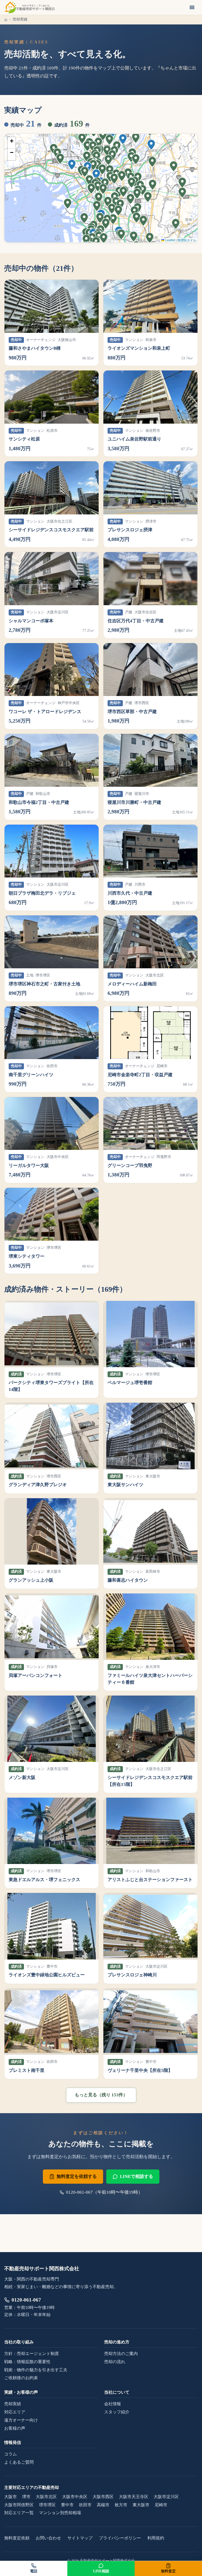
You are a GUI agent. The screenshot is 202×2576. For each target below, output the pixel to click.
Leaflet (170, 240)
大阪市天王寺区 (134, 2497)
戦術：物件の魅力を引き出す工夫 (36, 2370)
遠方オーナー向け (21, 2420)
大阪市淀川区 (166, 2497)
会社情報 (113, 2404)
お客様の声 (15, 2428)
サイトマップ (80, 2538)
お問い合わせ (48, 2538)
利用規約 (156, 2538)
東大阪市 (141, 2505)
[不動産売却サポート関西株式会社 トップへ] (29, 7)
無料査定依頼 (17, 2538)
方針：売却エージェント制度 (32, 2354)
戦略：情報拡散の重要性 (27, 2362)
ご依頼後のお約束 (21, 2378)
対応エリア (15, 2412)
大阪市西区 (103, 2497)
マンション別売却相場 (60, 2513)
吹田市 (85, 2505)
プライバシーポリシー (120, 2538)
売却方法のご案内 (121, 2354)
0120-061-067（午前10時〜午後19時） (104, 2192)
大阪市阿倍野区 (19, 2505)
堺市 (26, 2497)
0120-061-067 (26, 2300)
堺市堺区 (47, 2505)
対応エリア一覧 (19, 2513)
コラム (11, 2454)
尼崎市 (161, 2505)
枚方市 (121, 2505)
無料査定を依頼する (77, 2176)
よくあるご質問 (19, 2462)
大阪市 (11, 2497)
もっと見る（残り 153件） (101, 2095)
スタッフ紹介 (117, 2412)
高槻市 (103, 2505)
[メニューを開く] (192, 7)
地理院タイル (187, 240)
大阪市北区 (46, 2497)
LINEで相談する (137, 2176)
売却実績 (13, 2404)
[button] (123, 140)
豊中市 (67, 2505)
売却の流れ (115, 2362)
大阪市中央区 (75, 2497)
